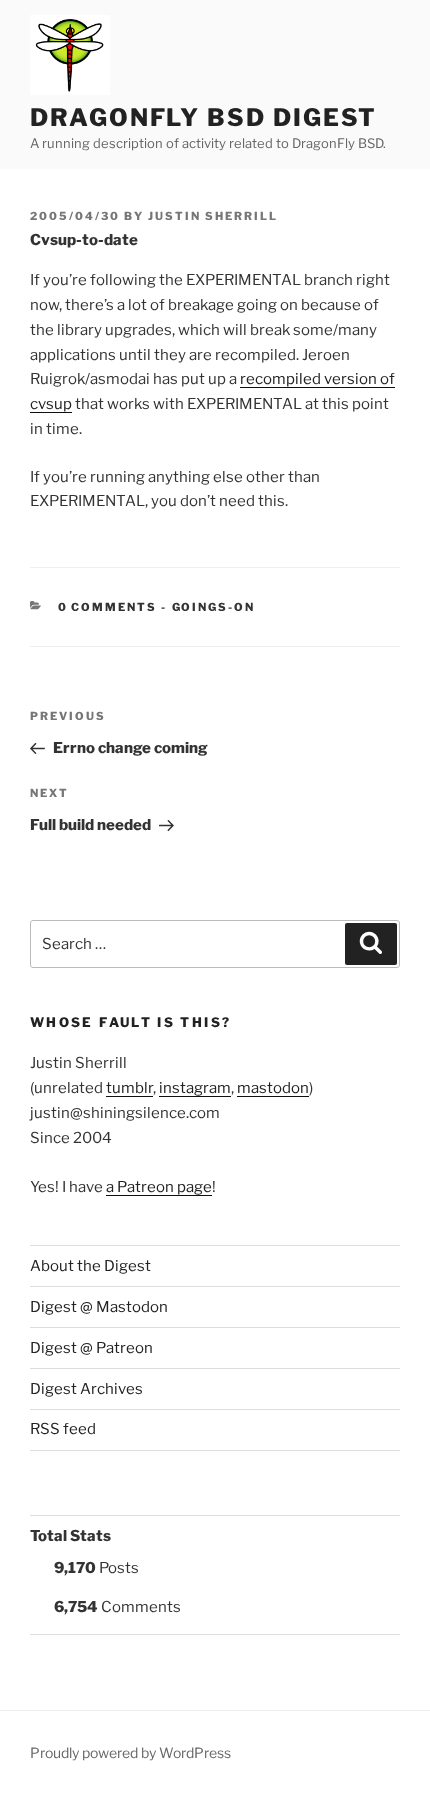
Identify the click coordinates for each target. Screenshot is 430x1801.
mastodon (273, 1088)
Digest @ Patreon (91, 1348)
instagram (195, 1088)
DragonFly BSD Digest (203, 117)
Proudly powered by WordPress (130, 1752)
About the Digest (90, 1266)
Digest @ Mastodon (99, 1307)
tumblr (129, 1088)
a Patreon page (159, 1187)
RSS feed (63, 1429)
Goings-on (214, 607)
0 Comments (108, 607)
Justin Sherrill (213, 216)
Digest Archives (86, 1389)
